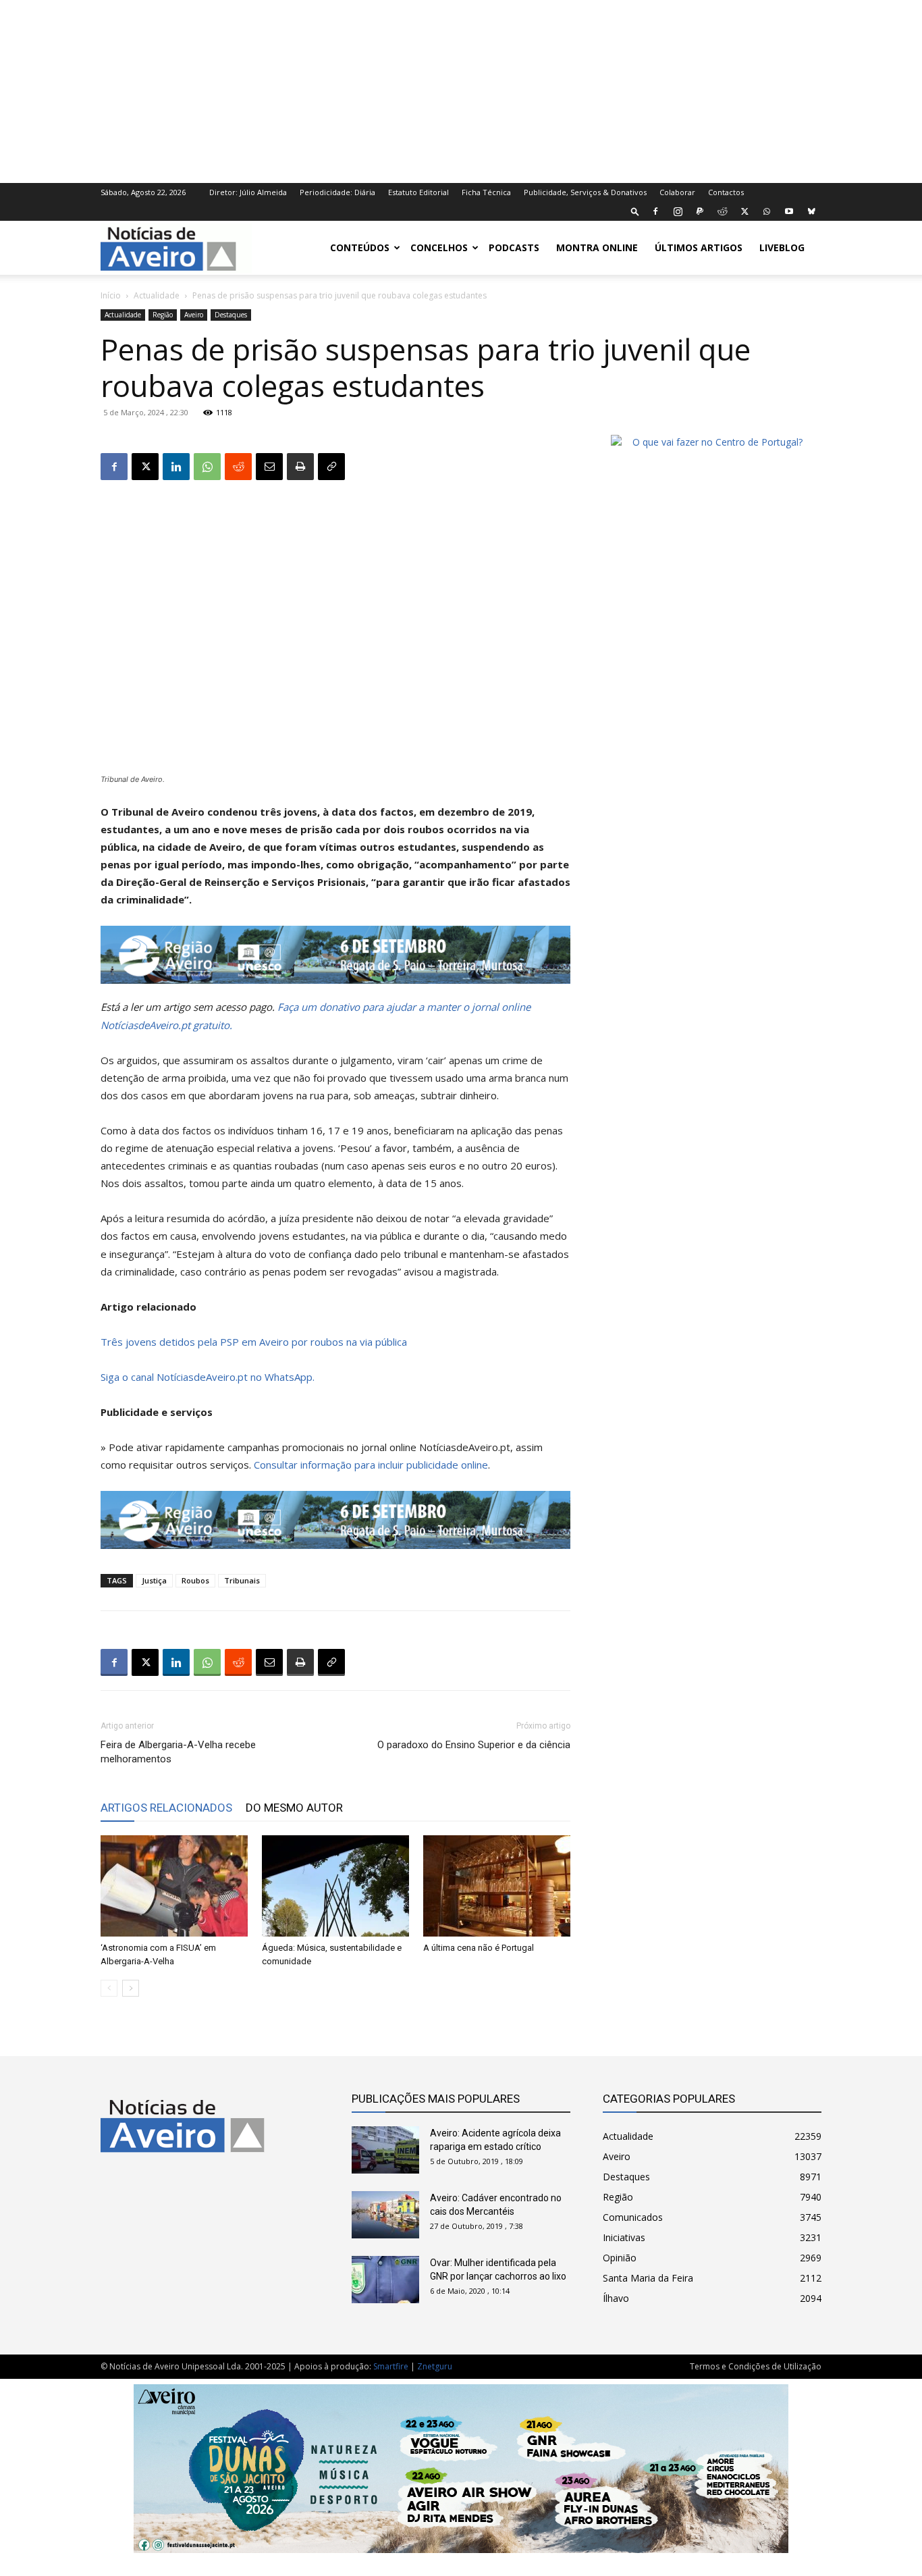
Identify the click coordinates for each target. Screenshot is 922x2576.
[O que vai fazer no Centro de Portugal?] (712, 442)
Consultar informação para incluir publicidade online (371, 1465)
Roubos (195, 1580)
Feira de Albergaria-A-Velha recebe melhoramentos (178, 1752)
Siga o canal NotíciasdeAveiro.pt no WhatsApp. (208, 1377)
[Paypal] (700, 211)
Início (111, 295)
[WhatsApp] (767, 211)
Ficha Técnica (486, 192)
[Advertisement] (461, 90)
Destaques (231, 315)
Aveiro (194, 315)
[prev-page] (109, 1988)
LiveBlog (782, 247)
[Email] (269, 467)
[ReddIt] (238, 467)
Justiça (154, 1580)
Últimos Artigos (699, 247)
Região (163, 315)
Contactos (726, 192)
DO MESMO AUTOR (294, 1808)
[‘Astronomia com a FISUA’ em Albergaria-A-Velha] (174, 1886)
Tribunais (242, 1580)
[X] (744, 211)
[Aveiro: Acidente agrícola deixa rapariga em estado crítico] (385, 2150)
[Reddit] (722, 211)
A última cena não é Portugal (479, 1948)
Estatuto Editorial (418, 192)
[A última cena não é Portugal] (497, 1886)
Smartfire (391, 2366)
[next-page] (131, 1988)
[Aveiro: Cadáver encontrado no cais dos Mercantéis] (385, 2215)
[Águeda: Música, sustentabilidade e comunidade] (335, 1886)
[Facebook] (655, 211)
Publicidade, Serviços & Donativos (585, 192)
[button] (635, 211)
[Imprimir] (300, 467)
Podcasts (514, 247)
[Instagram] (678, 211)
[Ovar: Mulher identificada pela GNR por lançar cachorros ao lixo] (385, 2280)
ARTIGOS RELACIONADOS (166, 1808)
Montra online (597, 247)
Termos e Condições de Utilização (756, 2366)
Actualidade (157, 295)
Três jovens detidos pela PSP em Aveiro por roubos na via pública (254, 1342)
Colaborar (677, 192)
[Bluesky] (811, 211)
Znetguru (435, 2366)
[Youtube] (789, 211)
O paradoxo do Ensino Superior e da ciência (474, 1745)
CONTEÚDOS (360, 247)
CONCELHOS (439, 247)
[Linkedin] (176, 467)
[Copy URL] (331, 467)
